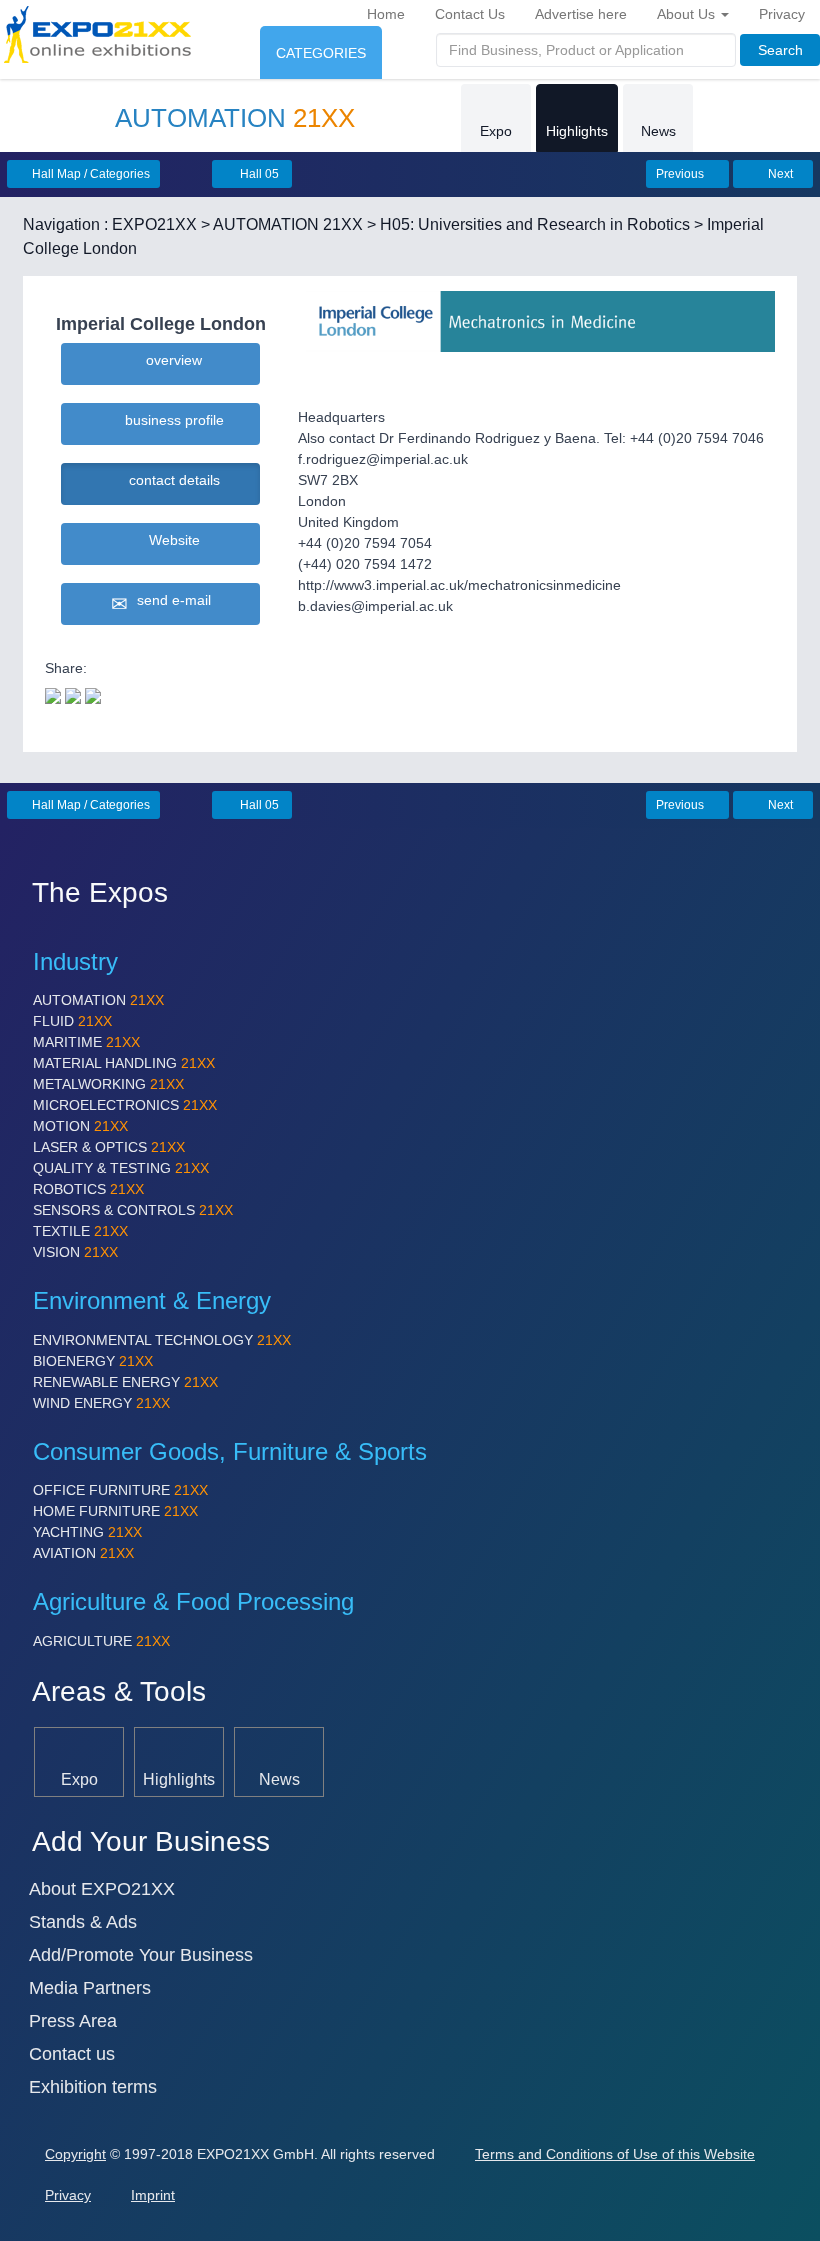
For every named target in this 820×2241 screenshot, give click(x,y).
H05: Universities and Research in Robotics (535, 224)
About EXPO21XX (102, 1889)
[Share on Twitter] (53, 694)
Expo (496, 131)
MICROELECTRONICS (125, 1105)
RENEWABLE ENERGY (125, 1382)
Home (386, 14)
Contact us (72, 2054)
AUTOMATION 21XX (288, 224)
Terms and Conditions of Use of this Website (615, 2154)
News (658, 131)
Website (170, 540)
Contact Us (470, 14)
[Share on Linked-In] (93, 694)
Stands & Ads (83, 1922)
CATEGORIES (321, 53)
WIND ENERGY (101, 1403)
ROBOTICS (88, 1189)
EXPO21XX (154, 224)
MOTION (80, 1126)
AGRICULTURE (101, 1641)
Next (779, 174)
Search (780, 50)
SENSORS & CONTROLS (133, 1210)
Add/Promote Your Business (141, 1955)
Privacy (782, 14)
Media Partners (90, 1988)
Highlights (577, 131)
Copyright (75, 2154)
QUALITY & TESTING (121, 1168)
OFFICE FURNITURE (120, 1490)
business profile (170, 420)
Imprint (153, 2195)
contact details (170, 480)
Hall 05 (258, 174)
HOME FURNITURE (115, 1511)
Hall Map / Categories (89, 174)
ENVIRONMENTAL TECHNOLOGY (162, 1340)
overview (170, 360)
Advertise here (581, 14)
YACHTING (87, 1532)
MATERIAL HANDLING (124, 1063)
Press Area (73, 2021)
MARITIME (86, 1042)
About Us (688, 14)
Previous (681, 174)
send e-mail (170, 600)
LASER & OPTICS (109, 1147)
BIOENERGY (93, 1361)
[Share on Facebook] (73, 694)
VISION (75, 1252)
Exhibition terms (93, 2087)
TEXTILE (80, 1231)
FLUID (72, 1021)
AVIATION (83, 1553)
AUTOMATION (98, 1000)
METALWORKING (108, 1084)
